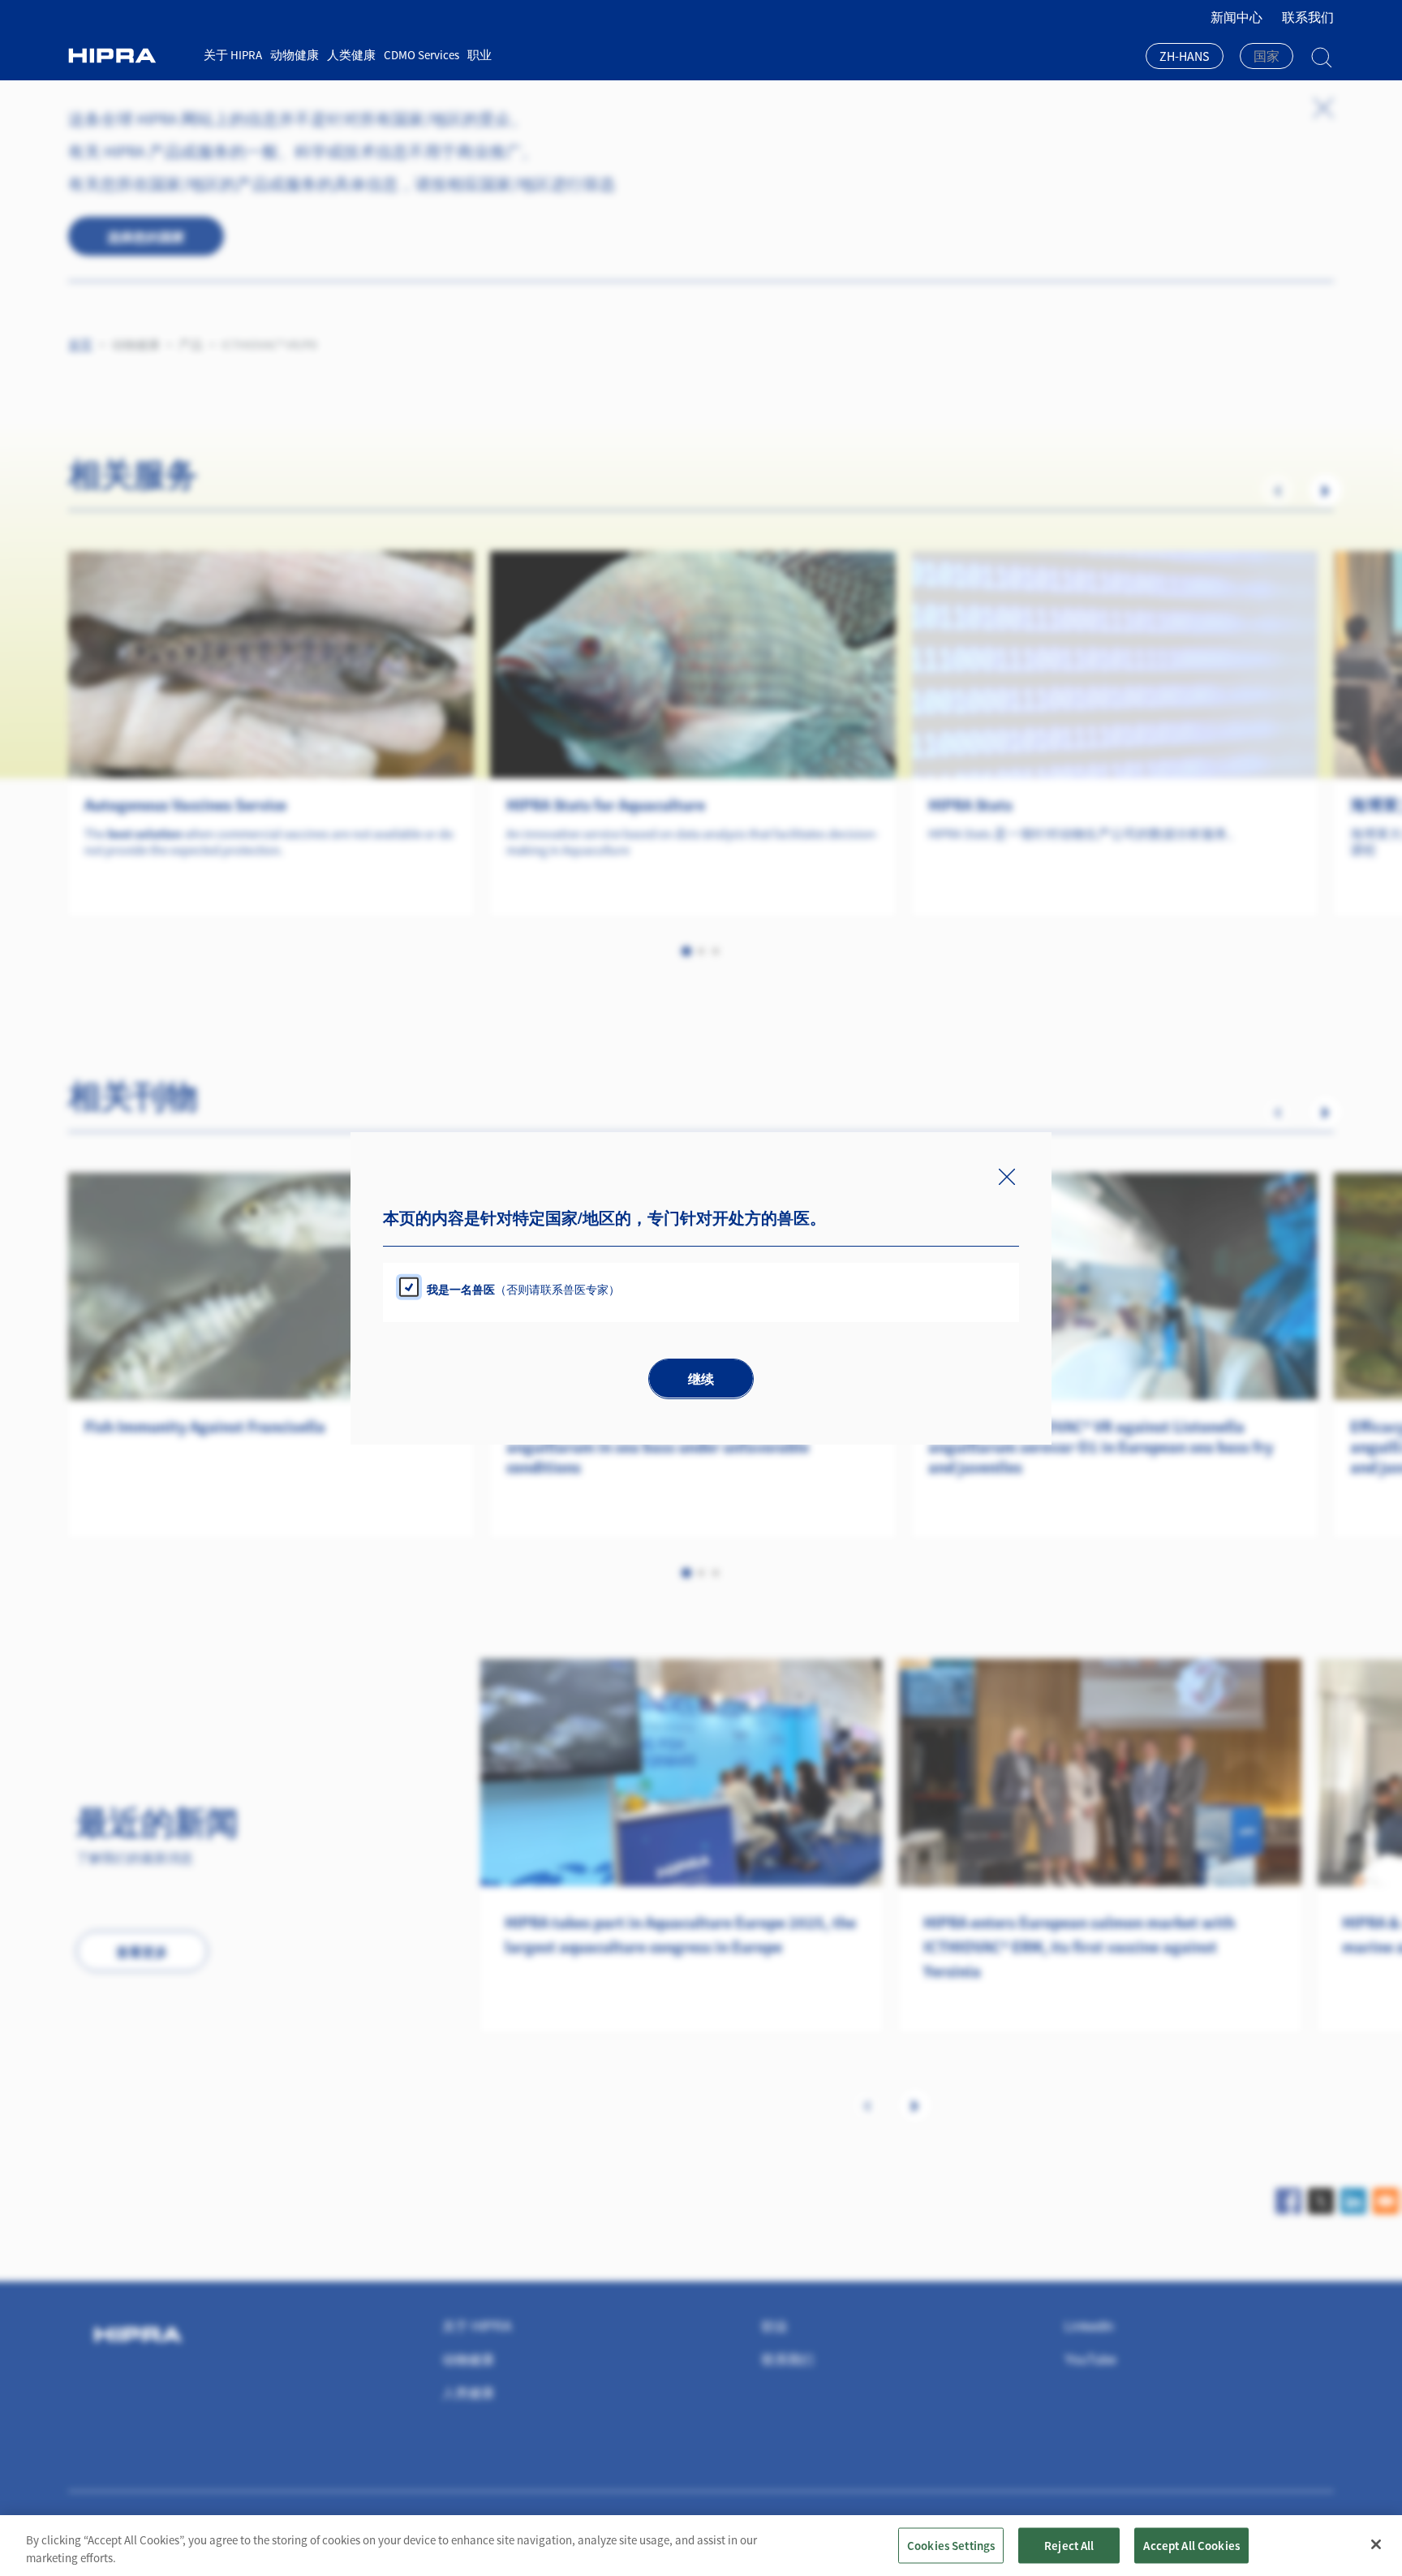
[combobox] (1185, 58)
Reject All (1069, 2545)
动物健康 (295, 55)
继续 (701, 1378)
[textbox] (1267, 56)
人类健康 (351, 55)
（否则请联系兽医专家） (523, 1288)
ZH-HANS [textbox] (1185, 56)
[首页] (130, 56)
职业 (480, 55)
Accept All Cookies (1191, 2545)
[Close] (1376, 2544)
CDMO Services (421, 55)
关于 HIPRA (233, 55)
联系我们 (1308, 17)
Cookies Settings (951, 2545)
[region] (701, 2546)
